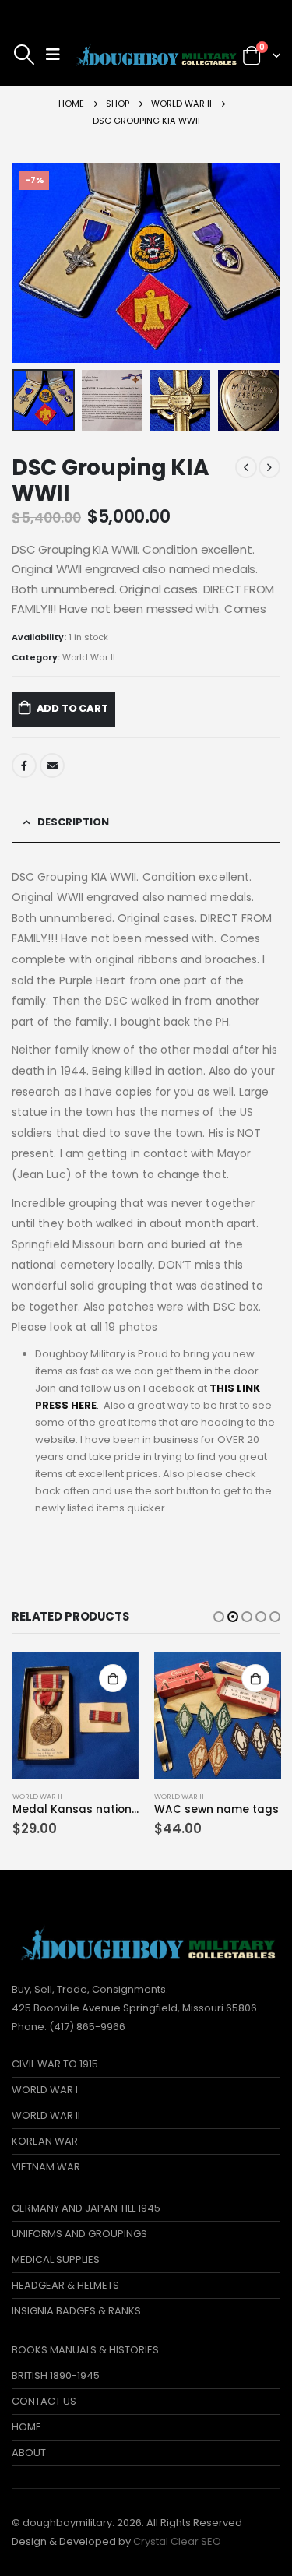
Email (52, 765)
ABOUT (29, 2453)
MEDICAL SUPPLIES (56, 2259)
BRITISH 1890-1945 (56, 2375)
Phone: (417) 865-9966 (69, 2027)
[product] (76, 1716)
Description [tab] (73, 822)
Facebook (24, 765)
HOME (26, 2427)
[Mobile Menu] (53, 55)
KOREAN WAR (45, 2141)
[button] (219, 1617)
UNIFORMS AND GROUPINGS (79, 2234)
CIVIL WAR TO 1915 (55, 2064)
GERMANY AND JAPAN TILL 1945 (86, 2208)
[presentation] (31, 263)
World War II (89, 657)
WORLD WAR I (45, 2090)
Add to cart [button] (113, 1678)
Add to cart (72, 708)
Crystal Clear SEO (177, 2541)
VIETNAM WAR (46, 2167)
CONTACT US (44, 2401)
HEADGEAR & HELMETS (65, 2285)
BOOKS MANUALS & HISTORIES (85, 2350)
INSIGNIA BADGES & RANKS (76, 2311)
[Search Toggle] (24, 55)
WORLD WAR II (46, 2115)
